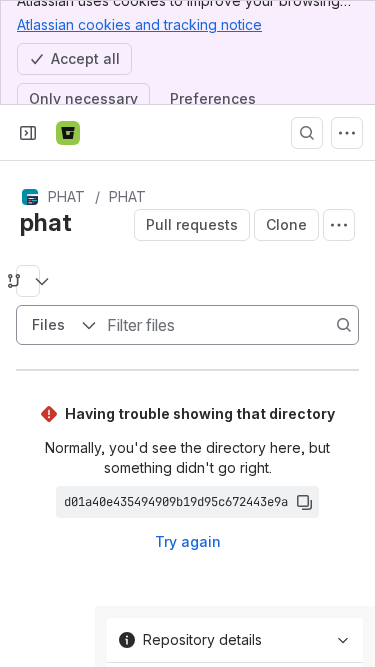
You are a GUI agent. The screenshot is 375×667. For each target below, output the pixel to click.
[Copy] (304, 502)
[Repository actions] (339, 225)
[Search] (307, 133)
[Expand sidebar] (28, 133)
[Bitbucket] (68, 133)
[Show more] (347, 133)
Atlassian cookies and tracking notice (139, 24)
